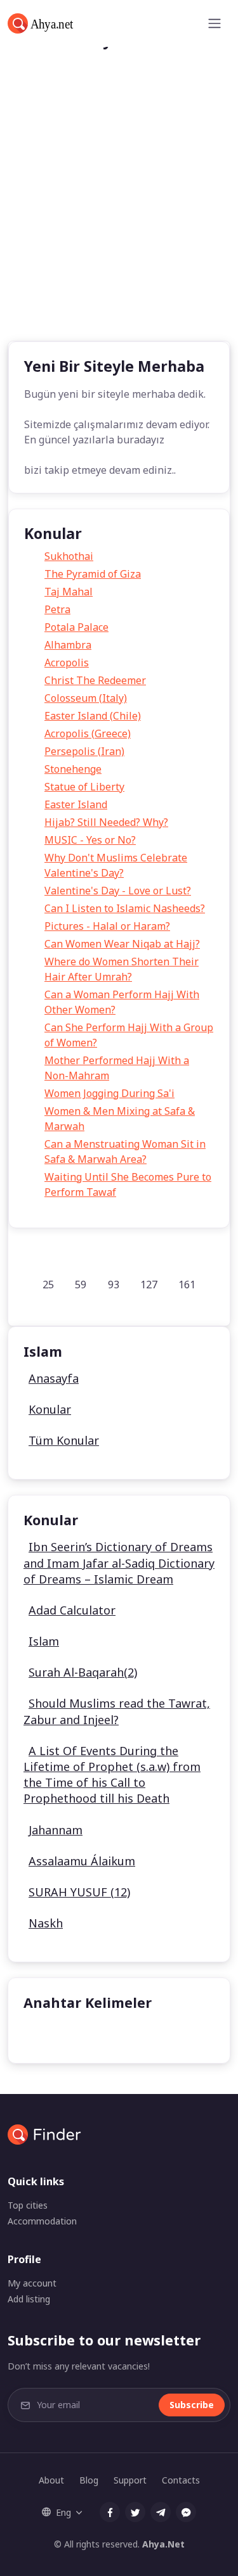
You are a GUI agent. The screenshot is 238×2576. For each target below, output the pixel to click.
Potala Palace (76, 627)
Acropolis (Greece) (88, 733)
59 (81, 1285)
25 (48, 1285)
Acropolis (67, 663)
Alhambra (68, 645)
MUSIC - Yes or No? (90, 840)
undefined (57, 2034)
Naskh (46, 1923)
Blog (89, 2480)
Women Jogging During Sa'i (109, 1093)
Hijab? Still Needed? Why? (106, 822)
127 (149, 1285)
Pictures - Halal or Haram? (107, 926)
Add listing (29, 2299)
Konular (50, 1409)
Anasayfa (54, 1378)
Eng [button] (63, 2512)
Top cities (28, 2205)
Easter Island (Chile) (93, 716)
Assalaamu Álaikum (82, 1861)
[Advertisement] (119, 216)
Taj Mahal (69, 592)
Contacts (181, 2480)
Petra (57, 609)
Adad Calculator (72, 1610)
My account (32, 2283)
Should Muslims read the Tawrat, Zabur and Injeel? (117, 1711)
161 (187, 1285)
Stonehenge (73, 769)
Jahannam (56, 1830)
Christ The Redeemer (95, 680)
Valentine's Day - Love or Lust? (118, 891)
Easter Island (76, 804)
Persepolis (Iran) (84, 751)
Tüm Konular (64, 1440)
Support (130, 2480)
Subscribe (192, 2405)
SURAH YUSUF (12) (79, 1892)
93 (114, 1285)
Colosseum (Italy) (86, 698)
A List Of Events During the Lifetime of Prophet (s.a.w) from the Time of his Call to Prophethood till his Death (112, 1775)
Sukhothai (69, 556)
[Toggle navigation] (215, 23)
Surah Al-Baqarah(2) (83, 1672)
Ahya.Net (163, 2544)
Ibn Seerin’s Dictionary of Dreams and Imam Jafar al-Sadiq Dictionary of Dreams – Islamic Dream (119, 1563)
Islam (44, 1641)
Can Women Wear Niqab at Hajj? (122, 944)
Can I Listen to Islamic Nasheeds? (125, 908)
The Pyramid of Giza (93, 574)
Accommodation (42, 2221)
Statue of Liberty (84, 787)
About (51, 2480)
